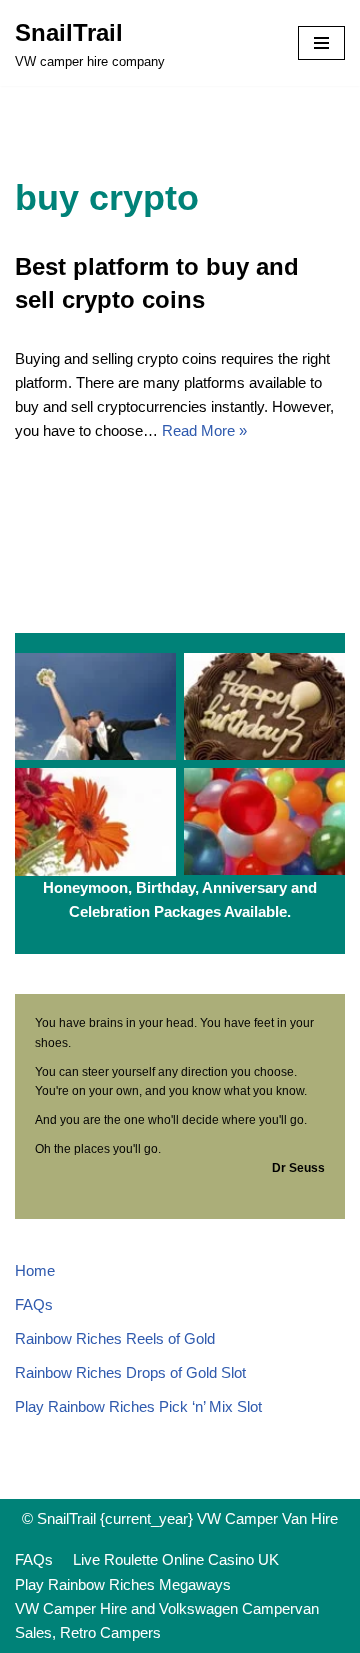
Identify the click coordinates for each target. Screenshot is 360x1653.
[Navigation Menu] (321, 43)
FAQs (34, 1304)
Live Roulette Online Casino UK (176, 1559)
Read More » (204, 430)
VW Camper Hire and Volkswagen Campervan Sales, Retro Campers (167, 1620)
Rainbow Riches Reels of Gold (115, 1338)
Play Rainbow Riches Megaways (123, 1584)
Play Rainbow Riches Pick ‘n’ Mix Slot (138, 1406)
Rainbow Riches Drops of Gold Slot (130, 1372)
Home (35, 1270)
